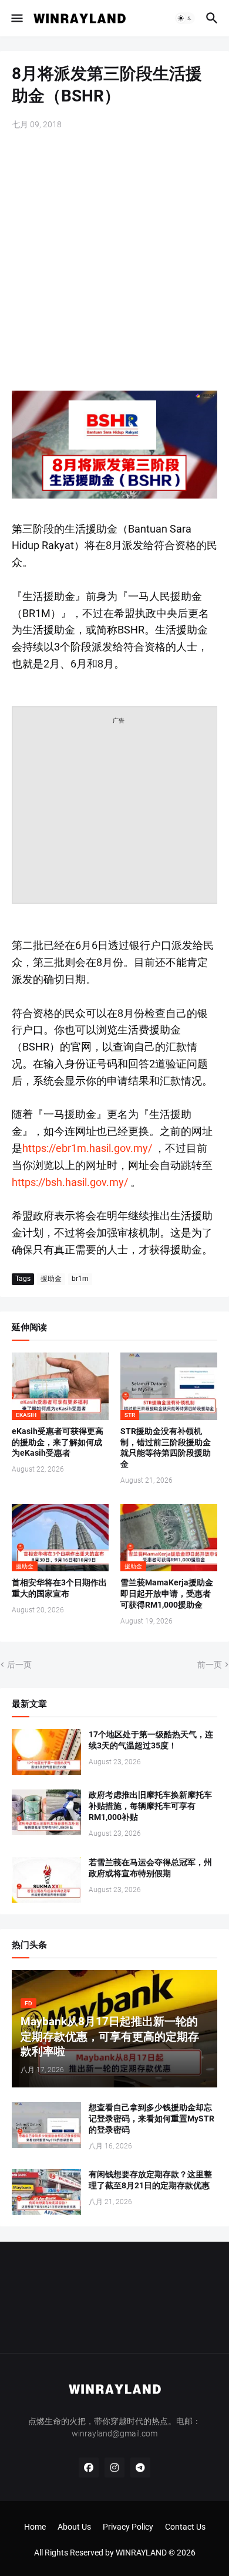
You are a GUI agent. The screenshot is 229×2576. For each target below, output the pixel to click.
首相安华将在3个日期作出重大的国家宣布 (59, 1588)
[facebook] (89, 2467)
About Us (74, 2527)
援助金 (51, 1279)
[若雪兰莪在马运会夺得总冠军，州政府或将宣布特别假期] (46, 1880)
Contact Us (185, 2527)
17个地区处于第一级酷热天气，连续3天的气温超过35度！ (151, 1740)
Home (35, 2527)
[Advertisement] (114, 262)
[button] (16, 18)
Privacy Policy (128, 2527)
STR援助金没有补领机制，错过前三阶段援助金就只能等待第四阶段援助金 (166, 1448)
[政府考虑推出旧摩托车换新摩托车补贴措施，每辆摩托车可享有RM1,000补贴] (46, 1812)
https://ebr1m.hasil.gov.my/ (87, 1148)
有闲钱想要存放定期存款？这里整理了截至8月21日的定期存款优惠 (150, 2180)
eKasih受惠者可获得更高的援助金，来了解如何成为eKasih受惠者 (58, 1442)
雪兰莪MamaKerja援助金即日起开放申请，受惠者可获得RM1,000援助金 (167, 1594)
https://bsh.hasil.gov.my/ (70, 1182)
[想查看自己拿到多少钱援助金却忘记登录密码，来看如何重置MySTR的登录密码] (46, 2125)
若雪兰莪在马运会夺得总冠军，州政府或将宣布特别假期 (150, 1868)
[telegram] (140, 2467)
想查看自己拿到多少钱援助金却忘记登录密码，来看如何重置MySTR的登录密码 (151, 2119)
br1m (80, 1279)
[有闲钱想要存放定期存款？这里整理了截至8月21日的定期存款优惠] (46, 2192)
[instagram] (114, 2467)
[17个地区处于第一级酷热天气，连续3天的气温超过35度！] (46, 1752)
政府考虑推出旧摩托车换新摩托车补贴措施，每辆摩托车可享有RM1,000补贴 (150, 1806)
